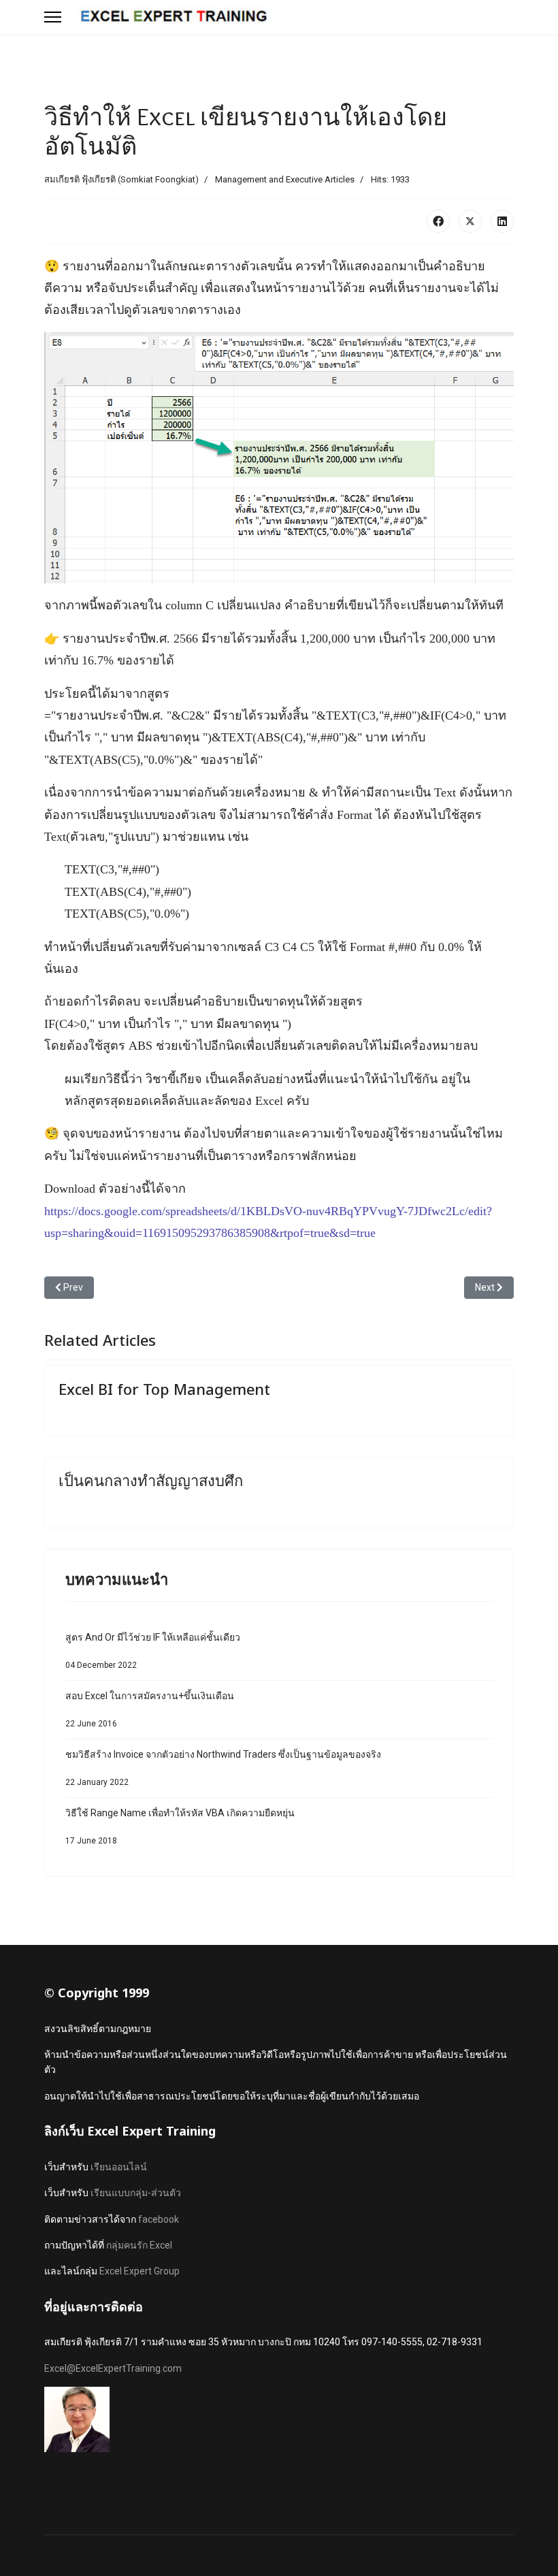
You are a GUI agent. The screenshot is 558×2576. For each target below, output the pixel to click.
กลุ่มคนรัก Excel (139, 2245)
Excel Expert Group (139, 2271)
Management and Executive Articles (285, 179)
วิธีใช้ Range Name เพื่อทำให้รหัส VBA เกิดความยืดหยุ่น (180, 1826)
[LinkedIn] (502, 221)
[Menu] (53, 17)
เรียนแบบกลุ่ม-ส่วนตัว (136, 2193)
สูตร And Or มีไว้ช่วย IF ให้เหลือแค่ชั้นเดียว (153, 1651)
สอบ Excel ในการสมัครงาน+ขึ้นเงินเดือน (150, 1709)
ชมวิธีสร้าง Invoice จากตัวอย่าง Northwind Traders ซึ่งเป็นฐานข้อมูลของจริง (223, 1768)
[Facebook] (438, 221)
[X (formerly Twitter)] (470, 221)
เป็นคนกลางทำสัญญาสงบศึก (151, 1480)
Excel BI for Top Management (164, 1389)
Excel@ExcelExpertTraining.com (113, 2368)
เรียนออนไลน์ (119, 2167)
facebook (159, 2219)
